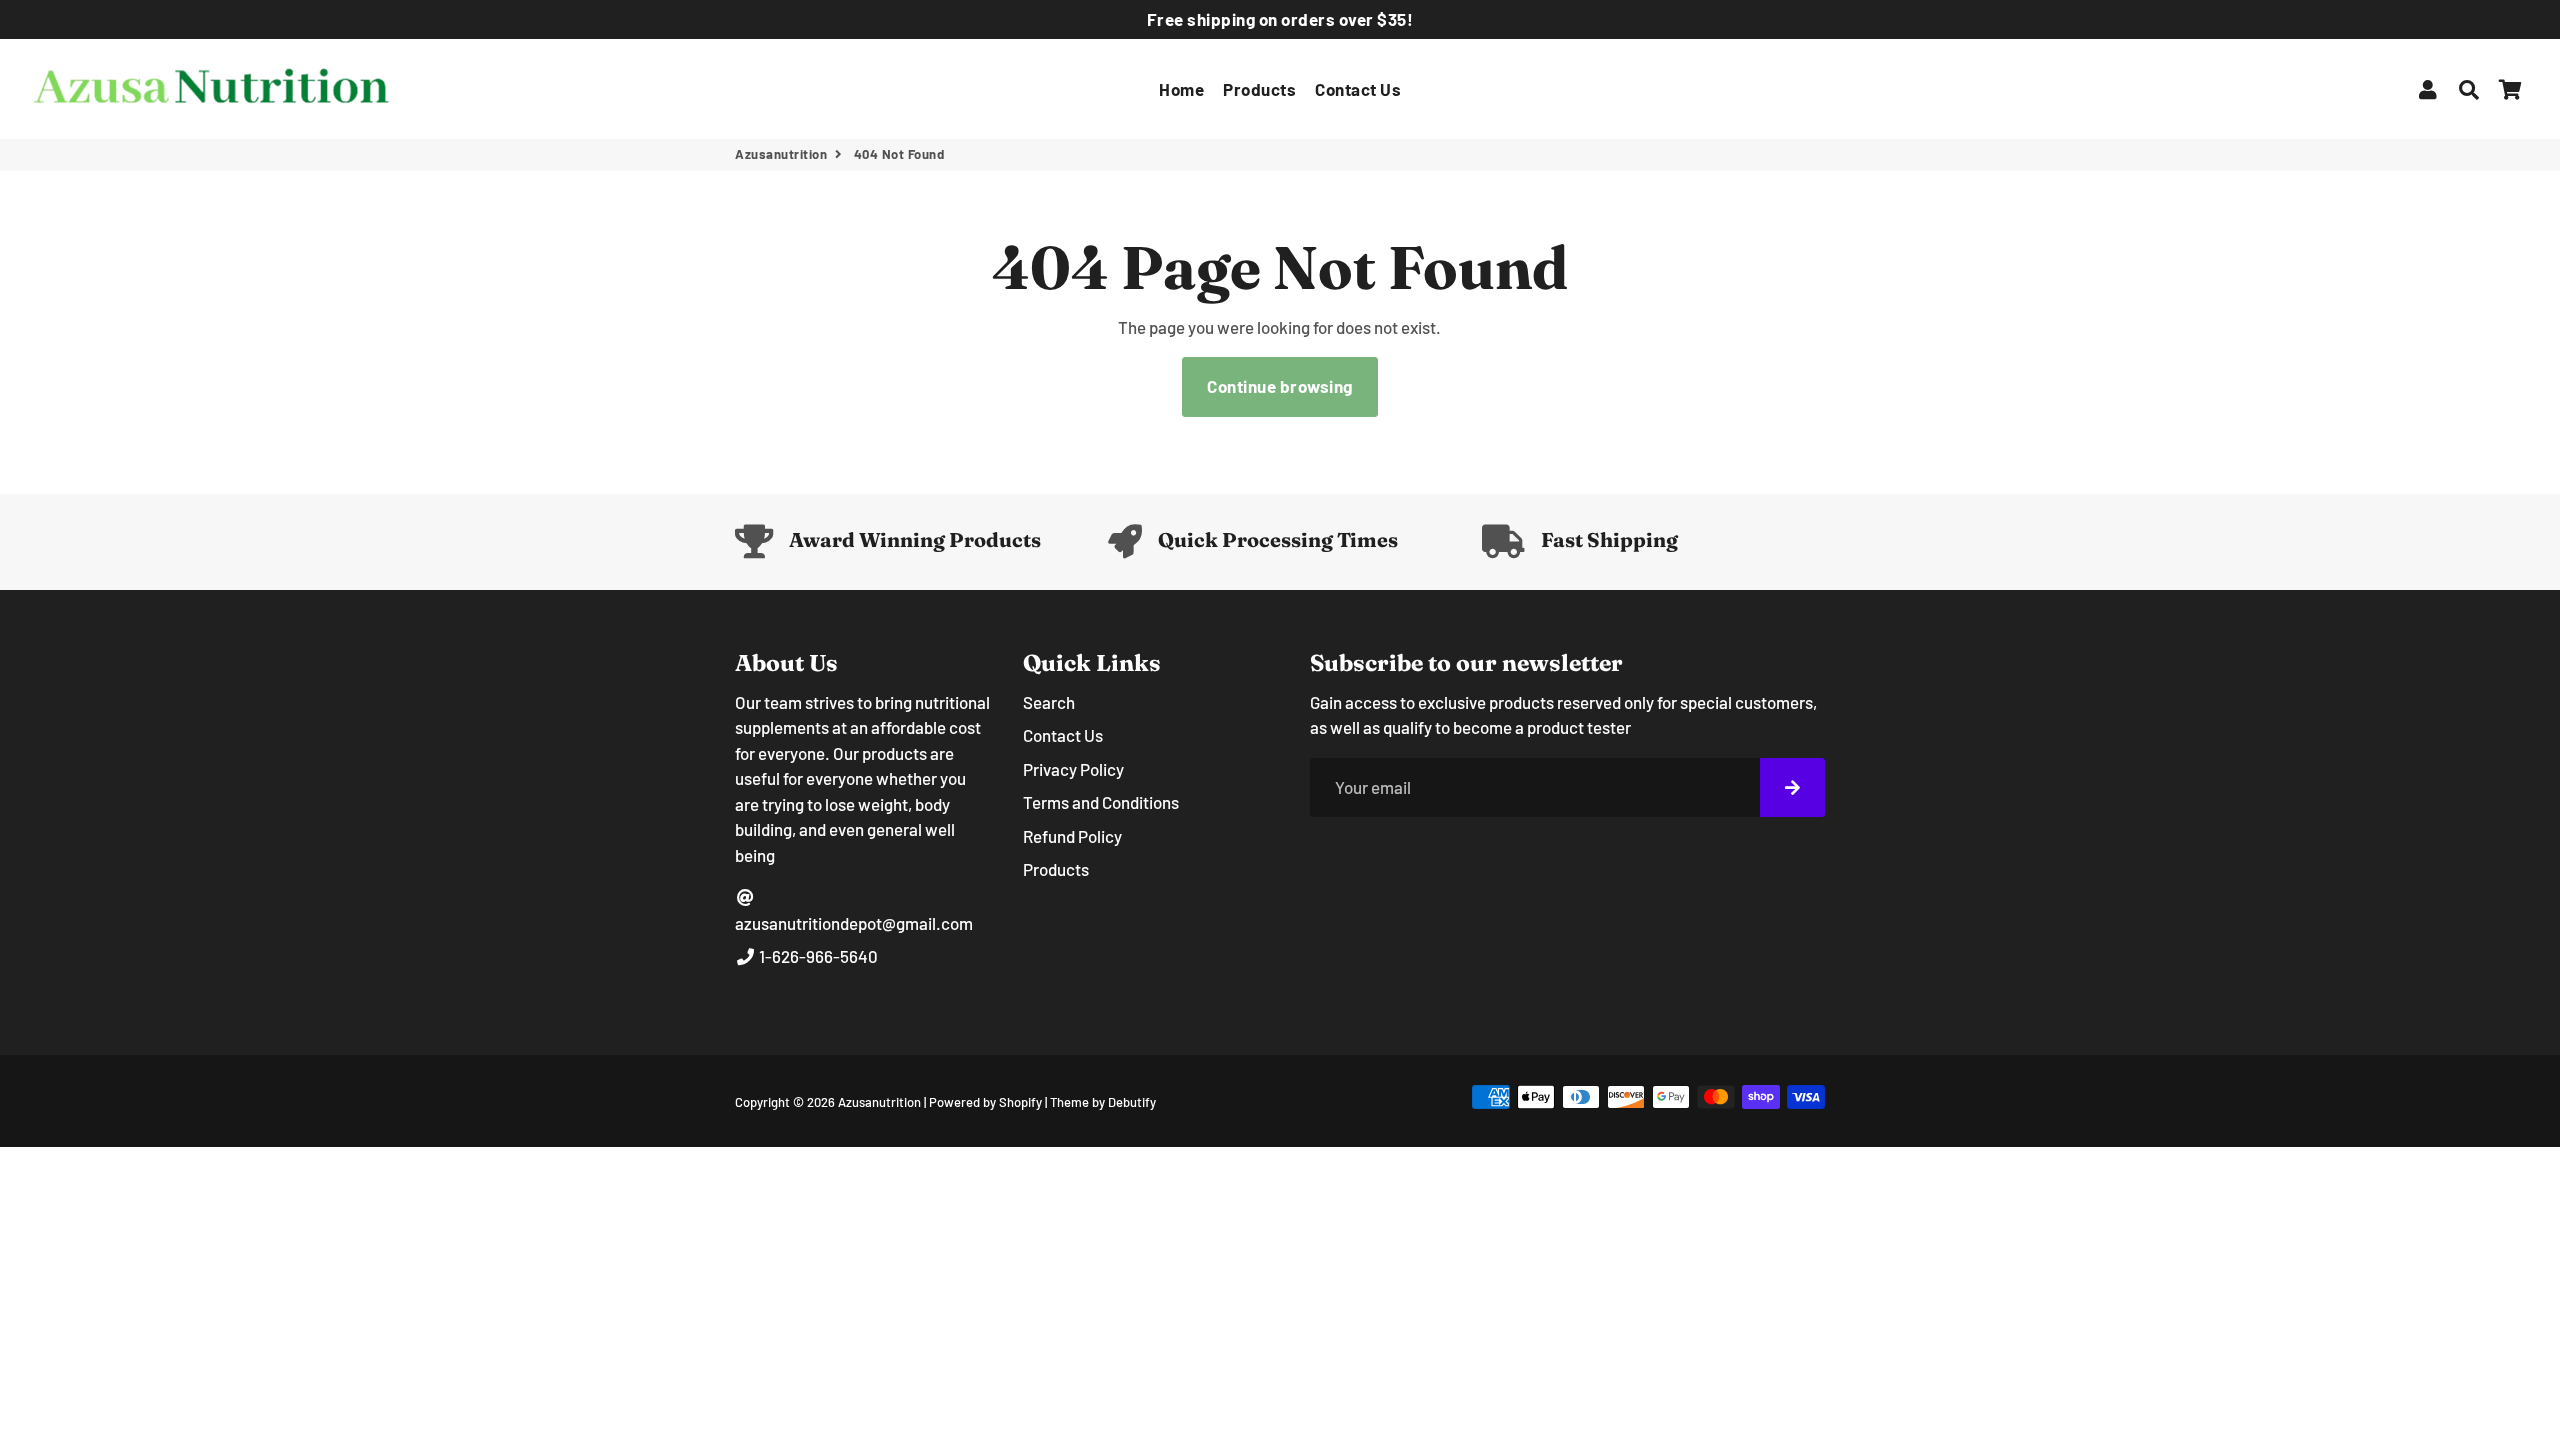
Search (1049, 702)
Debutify (1132, 1102)
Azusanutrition (781, 154)
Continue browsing (1280, 386)
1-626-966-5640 (817, 956)
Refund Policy (1072, 836)
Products (1259, 89)
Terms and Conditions (1101, 802)
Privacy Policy (1073, 769)
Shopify (1020, 1102)
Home (1181, 89)
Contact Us (1358, 89)
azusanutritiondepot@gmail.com (854, 923)
